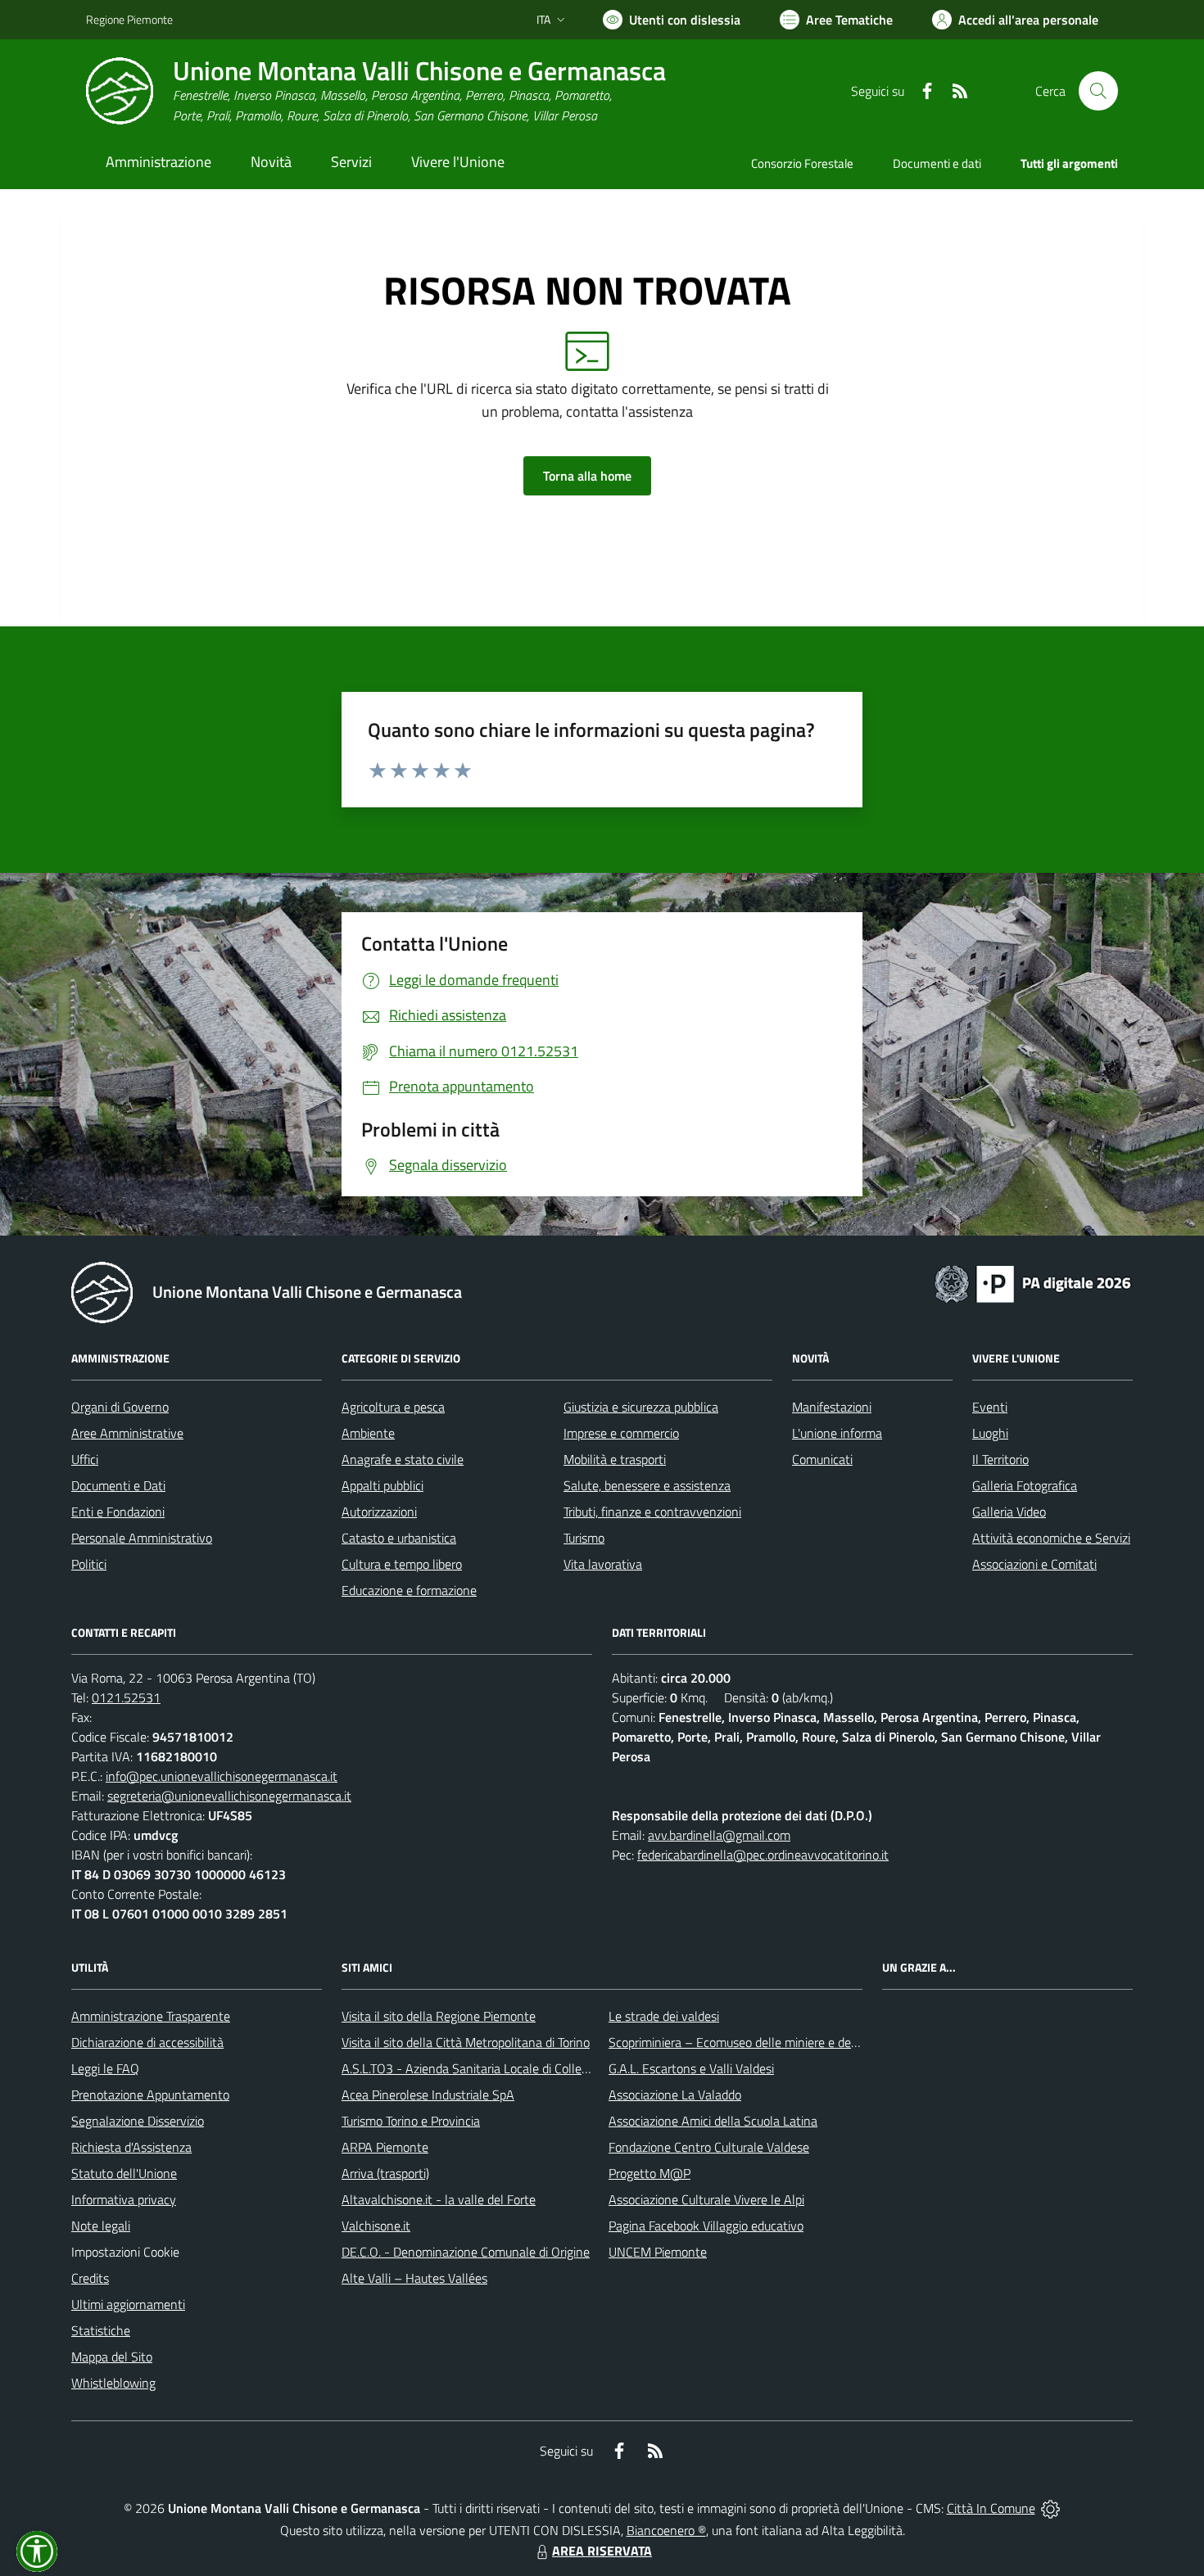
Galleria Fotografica (1025, 1485)
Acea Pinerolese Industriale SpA (428, 2095)
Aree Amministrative (127, 1433)
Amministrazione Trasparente (151, 2016)
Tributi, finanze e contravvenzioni (652, 1512)
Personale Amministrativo (142, 1538)
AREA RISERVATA (602, 2551)
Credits (90, 2278)
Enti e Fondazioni (118, 1512)
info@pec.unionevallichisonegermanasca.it (222, 1776)
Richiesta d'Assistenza (131, 2147)
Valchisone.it (376, 2226)
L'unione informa (837, 1433)
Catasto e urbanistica (399, 1538)
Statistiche (101, 2330)
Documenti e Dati (118, 1485)
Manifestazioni (832, 1407)
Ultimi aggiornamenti (128, 2304)
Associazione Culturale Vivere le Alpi (706, 2199)
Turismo (584, 1538)
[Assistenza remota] (1050, 2508)
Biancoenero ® (666, 2530)
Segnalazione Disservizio (138, 2121)
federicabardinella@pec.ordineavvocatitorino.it (763, 1855)
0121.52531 (126, 1697)
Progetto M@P (650, 2173)
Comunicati (822, 1459)
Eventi (990, 1407)
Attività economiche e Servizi (1051, 1538)
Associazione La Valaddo (675, 2095)
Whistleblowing (113, 2383)
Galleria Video (1009, 1512)
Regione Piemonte (129, 19)
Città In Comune (991, 2508)
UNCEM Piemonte (658, 2252)
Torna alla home (587, 476)
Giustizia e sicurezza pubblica (641, 1407)
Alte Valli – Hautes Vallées (414, 2278)
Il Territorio (1000, 1459)
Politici (89, 1564)
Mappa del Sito (112, 2357)
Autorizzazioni (379, 1512)
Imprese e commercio (621, 1433)
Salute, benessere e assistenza (647, 1485)
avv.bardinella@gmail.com (719, 1835)
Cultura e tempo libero (402, 1564)
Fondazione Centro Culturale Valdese (709, 2147)
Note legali (101, 2226)
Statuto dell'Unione (124, 2173)
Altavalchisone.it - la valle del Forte (439, 2199)
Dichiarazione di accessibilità (147, 2042)
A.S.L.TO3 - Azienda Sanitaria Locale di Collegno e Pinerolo (500, 2068)
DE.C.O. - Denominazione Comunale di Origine (466, 2252)
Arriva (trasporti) (385, 2173)
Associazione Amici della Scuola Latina (713, 2121)
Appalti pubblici (382, 1485)
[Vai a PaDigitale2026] (1033, 1282)
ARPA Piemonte (385, 2147)
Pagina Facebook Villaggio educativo (706, 2226)
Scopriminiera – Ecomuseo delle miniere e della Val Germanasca (782, 2042)
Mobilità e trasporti (615, 1459)
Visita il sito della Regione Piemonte (439, 2016)
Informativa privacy (124, 2199)
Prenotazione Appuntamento (150, 2095)
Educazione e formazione (409, 1590)
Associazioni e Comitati (1034, 1564)
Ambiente (368, 1433)
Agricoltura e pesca (393, 1407)
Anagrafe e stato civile (403, 1459)
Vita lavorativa (603, 1564)
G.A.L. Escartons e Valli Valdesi (691, 2068)
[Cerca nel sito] (1098, 91)
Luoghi (990, 1433)
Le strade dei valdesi (664, 2016)
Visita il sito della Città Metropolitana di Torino (466, 2042)
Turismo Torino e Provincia (411, 2121)
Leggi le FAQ (105, 2068)
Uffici (85, 1459)
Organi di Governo (120, 1407)
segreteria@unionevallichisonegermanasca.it (229, 1796)
